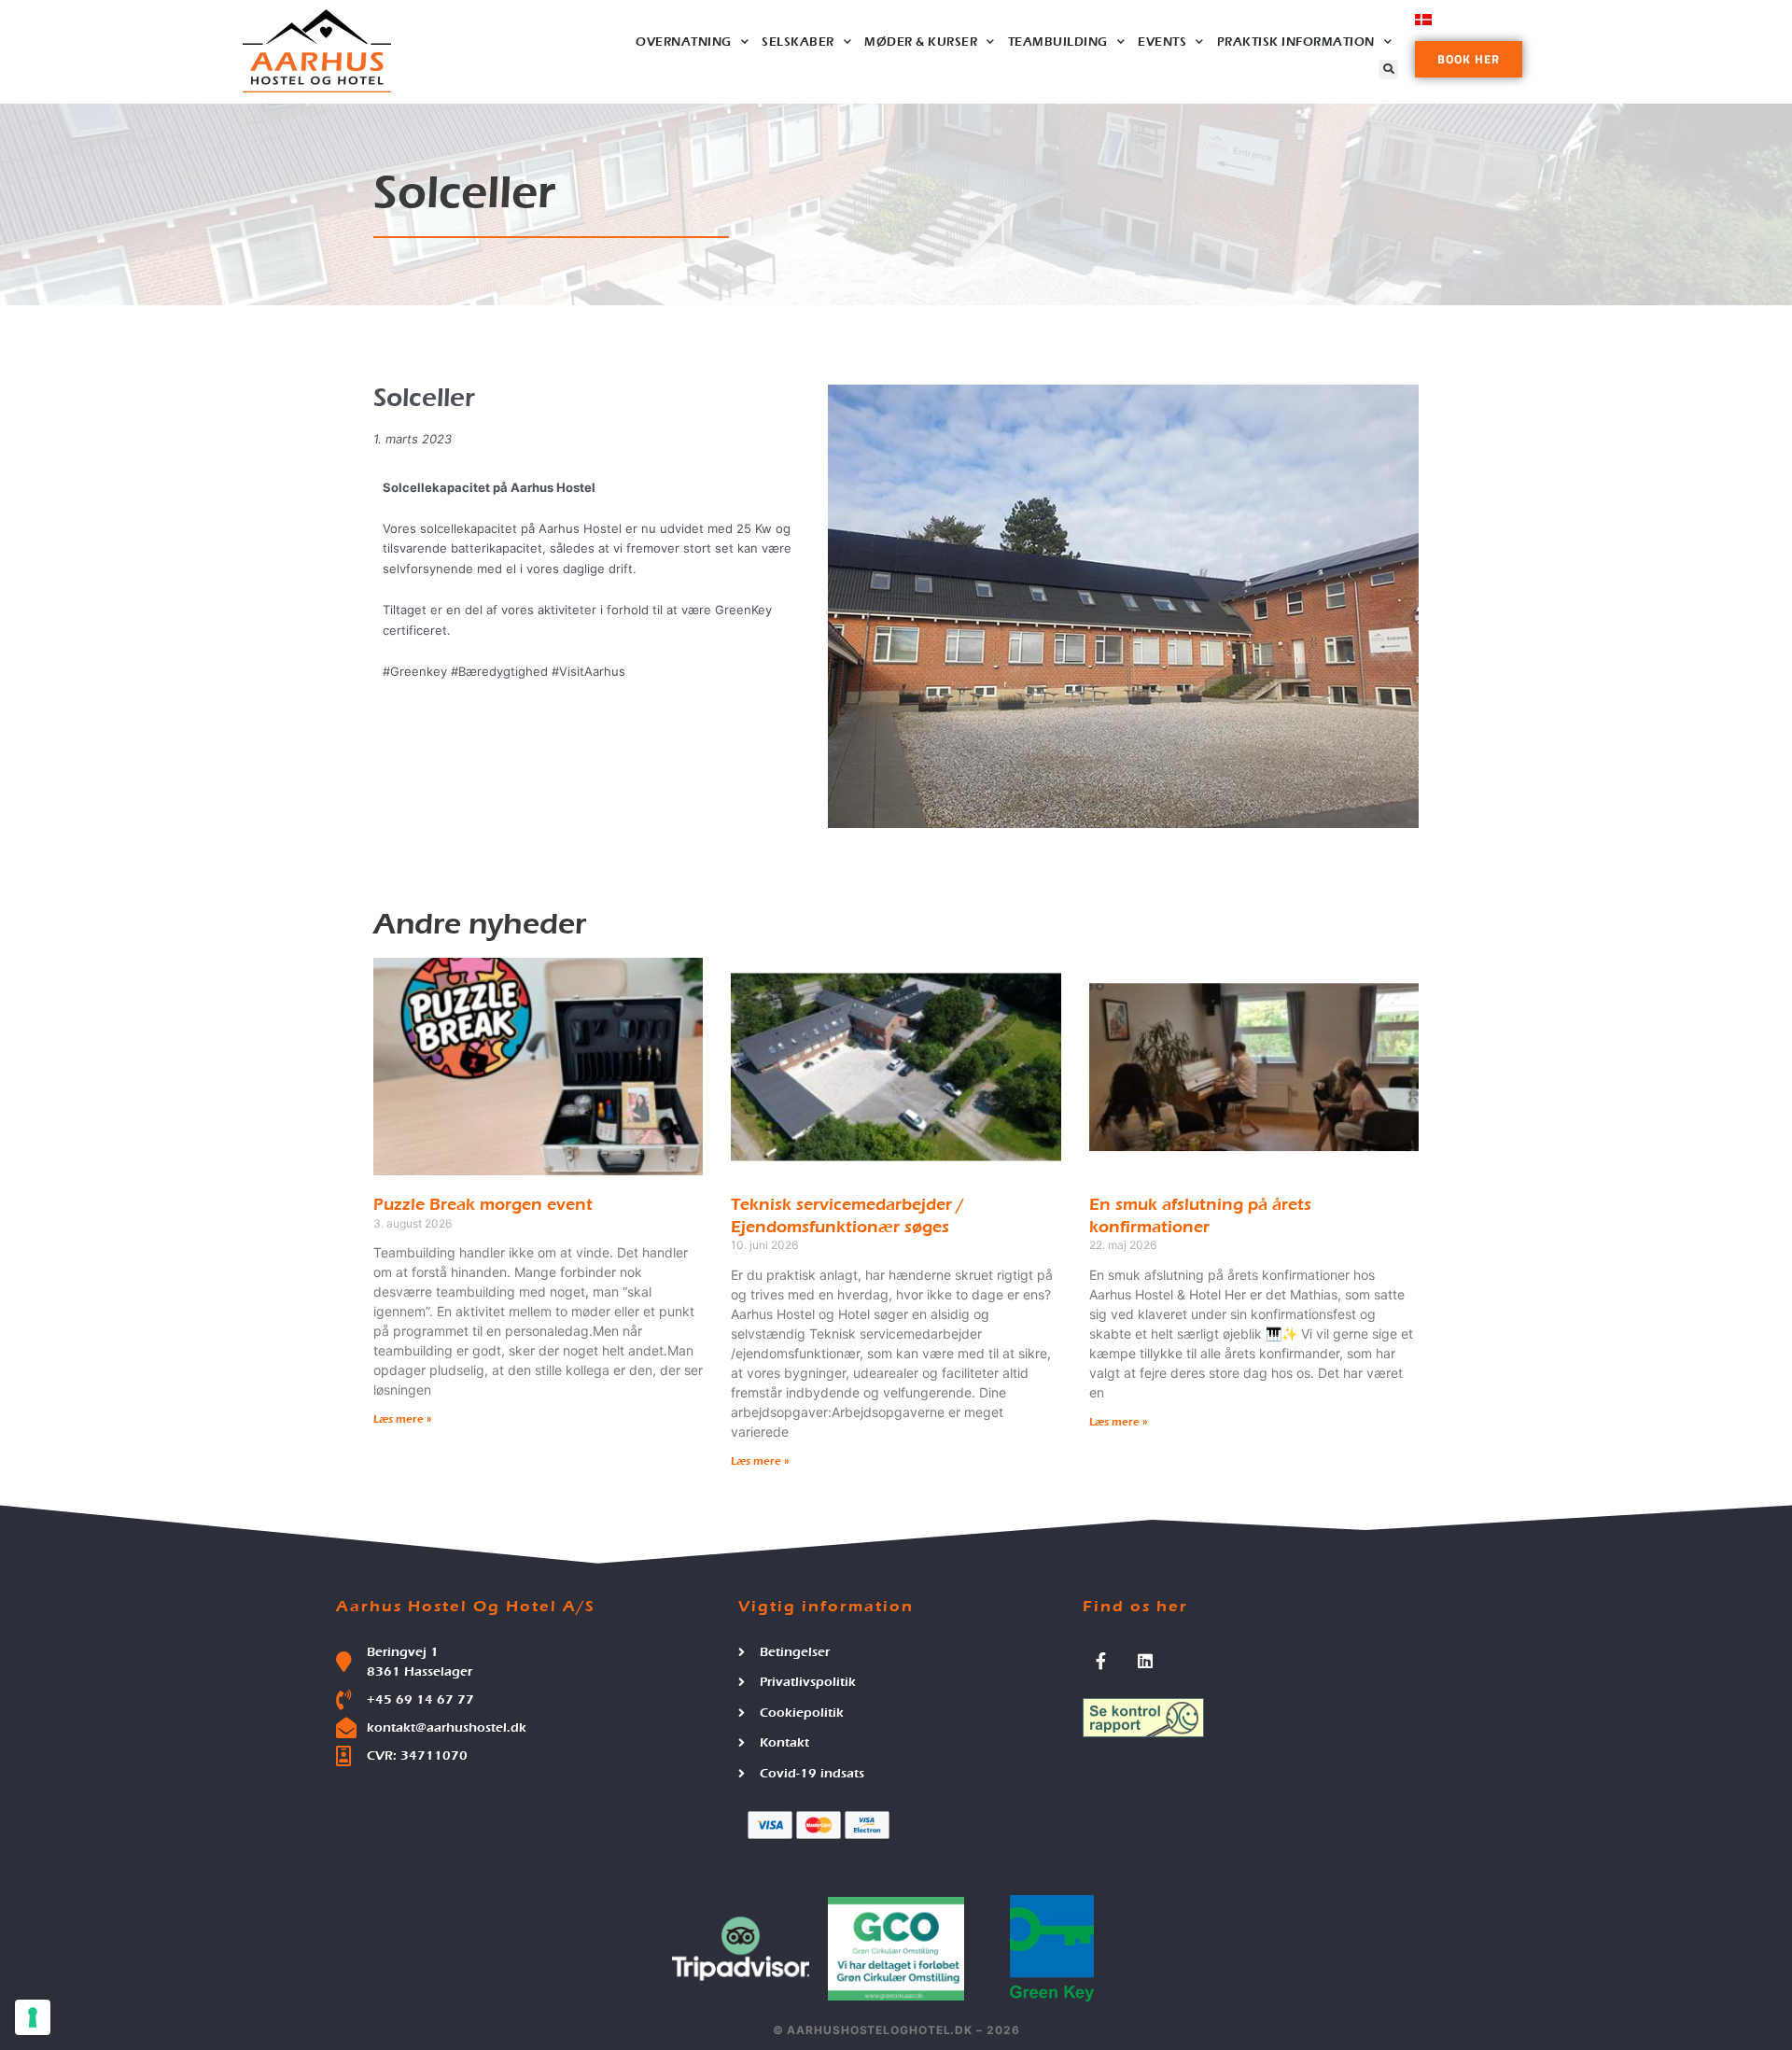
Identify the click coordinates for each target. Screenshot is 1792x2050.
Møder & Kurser (921, 42)
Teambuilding (1058, 42)
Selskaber (798, 42)
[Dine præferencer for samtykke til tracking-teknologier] (33, 2017)
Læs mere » (403, 1419)
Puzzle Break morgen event (483, 1205)
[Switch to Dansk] (1423, 19)
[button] (1388, 70)
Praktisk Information (1296, 42)
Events (1162, 42)
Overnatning (684, 42)
